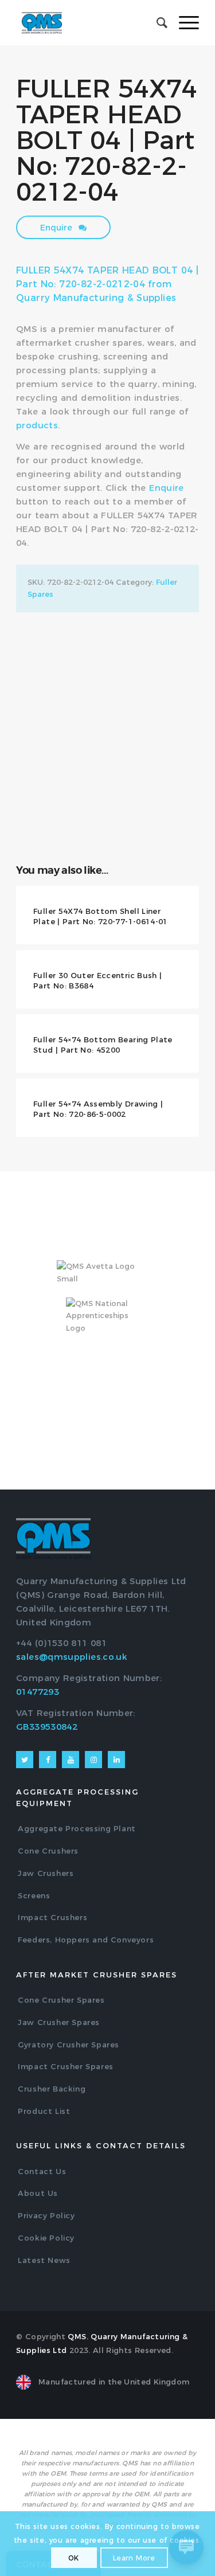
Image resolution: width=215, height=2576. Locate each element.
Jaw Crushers (46, 1873)
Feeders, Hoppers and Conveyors (86, 1940)
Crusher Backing (52, 2089)
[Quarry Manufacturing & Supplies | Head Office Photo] (107, 675)
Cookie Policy (46, 2238)
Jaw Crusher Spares (59, 2022)
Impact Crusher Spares (66, 2066)
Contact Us (42, 2171)
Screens (34, 1895)
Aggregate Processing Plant (77, 1828)
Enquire (57, 228)
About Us (38, 2193)
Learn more (134, 2558)
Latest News (44, 2260)
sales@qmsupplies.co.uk (72, 1657)
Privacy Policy (46, 2215)
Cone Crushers (48, 1851)
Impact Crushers (52, 1917)
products (37, 425)
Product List (44, 2111)
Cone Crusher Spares (61, 2000)
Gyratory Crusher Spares (69, 2045)
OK (74, 2558)
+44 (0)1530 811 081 (61, 1643)
